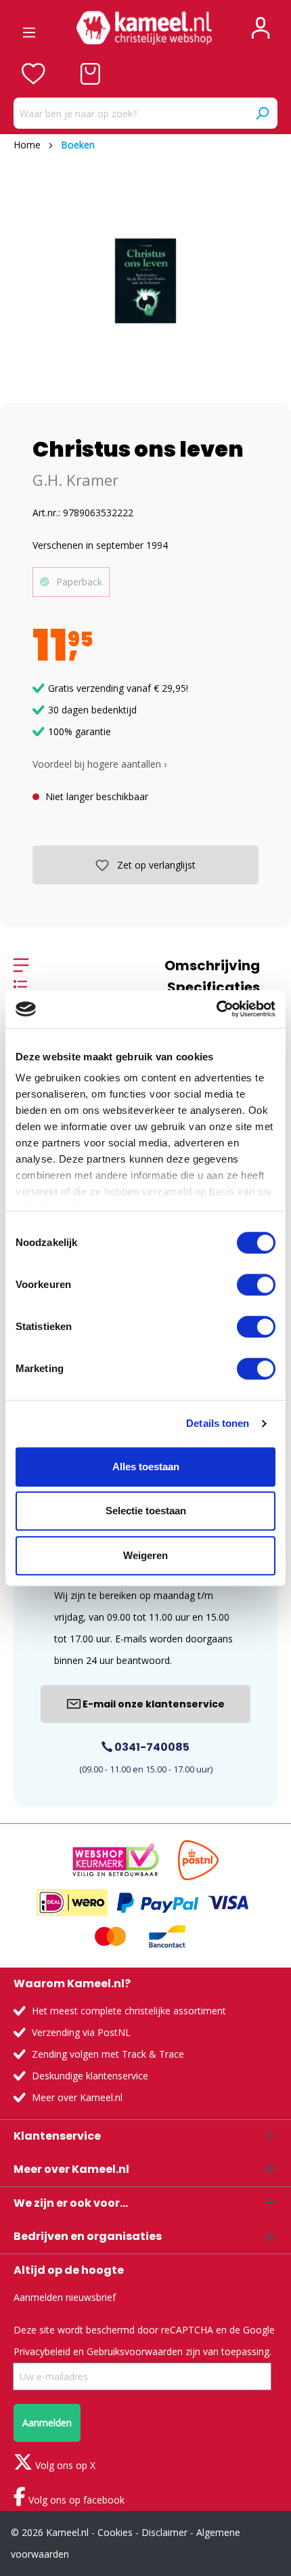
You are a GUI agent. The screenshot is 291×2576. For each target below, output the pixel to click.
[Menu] (29, 28)
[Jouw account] (261, 28)
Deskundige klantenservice (90, 2076)
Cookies (115, 2532)
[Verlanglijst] (33, 74)
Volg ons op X (64, 2465)
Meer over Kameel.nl (77, 2097)
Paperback (79, 582)
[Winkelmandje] (90, 74)
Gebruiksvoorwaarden (135, 2351)
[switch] (256, 1285)
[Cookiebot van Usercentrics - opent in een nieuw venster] (216, 1009)
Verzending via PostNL (81, 2032)
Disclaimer (164, 2532)
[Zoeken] (262, 113)
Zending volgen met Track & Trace (108, 2054)
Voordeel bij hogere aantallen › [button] (99, 764)
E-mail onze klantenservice (153, 1704)
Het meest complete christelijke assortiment (129, 2011)
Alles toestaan (146, 1467)
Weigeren (145, 1555)
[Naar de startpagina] (144, 28)
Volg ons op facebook (75, 2500)
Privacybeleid (42, 2351)
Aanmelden (47, 2423)
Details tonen (218, 1423)
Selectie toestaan (146, 1511)
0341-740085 (151, 1747)
